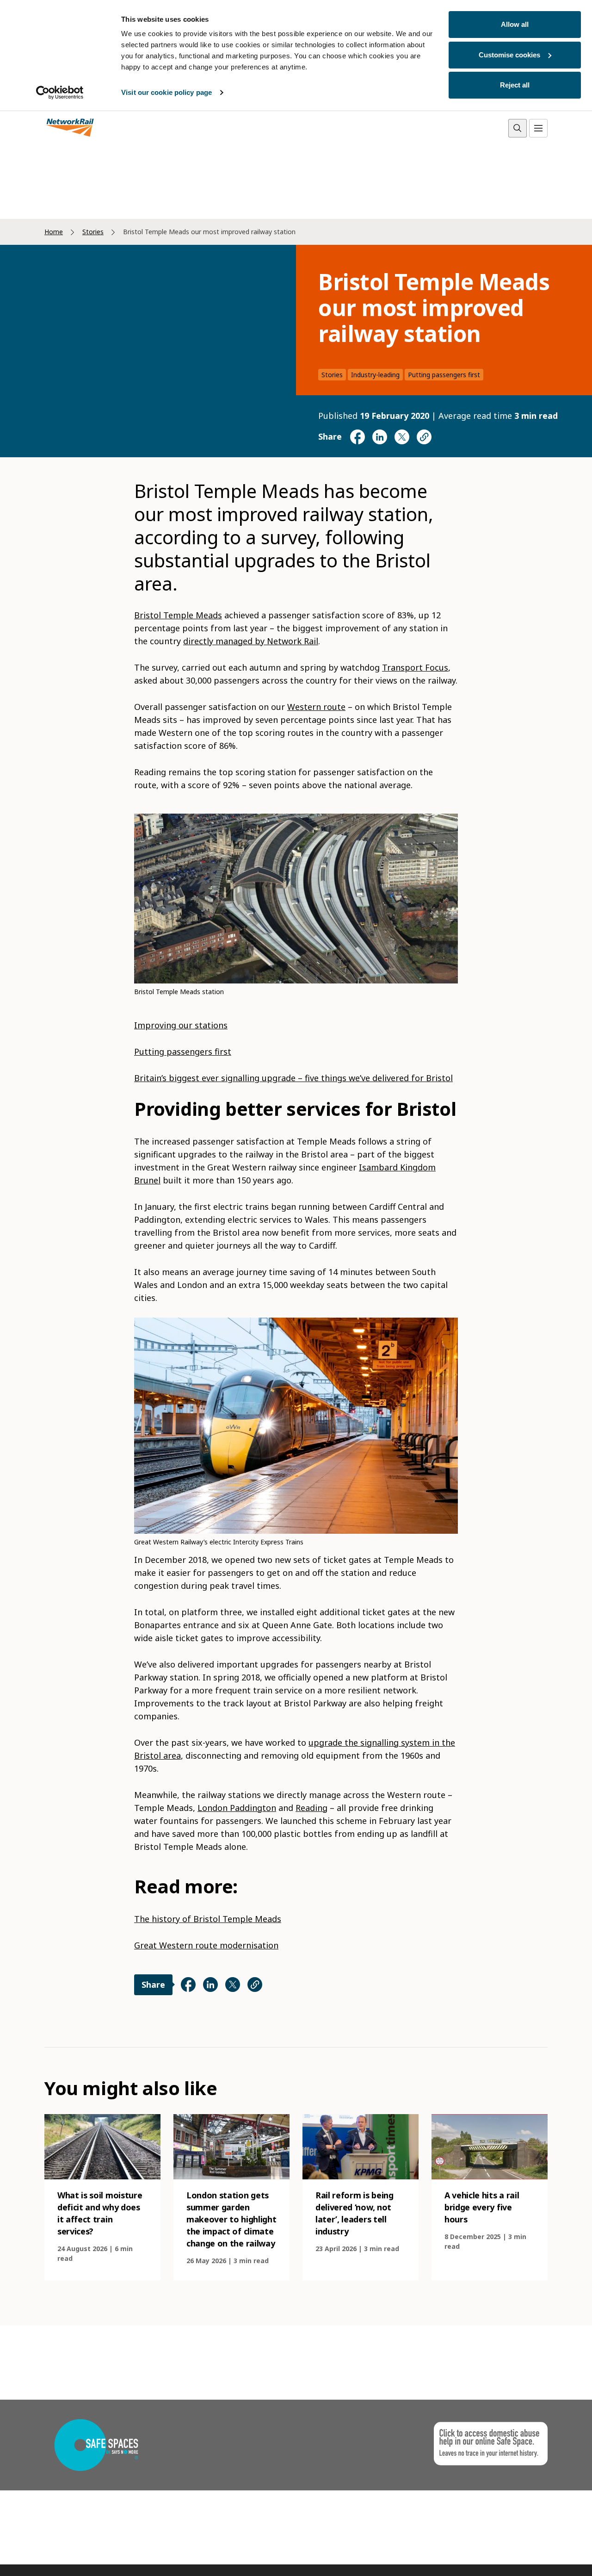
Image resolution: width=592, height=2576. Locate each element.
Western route (316, 707)
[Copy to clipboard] (424, 437)
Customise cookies (509, 55)
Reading (311, 1808)
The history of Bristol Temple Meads (208, 1919)
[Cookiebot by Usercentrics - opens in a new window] (60, 93)
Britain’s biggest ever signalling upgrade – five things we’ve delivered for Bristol (293, 1078)
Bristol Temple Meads (178, 615)
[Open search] (518, 128)
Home (54, 232)
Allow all (515, 24)
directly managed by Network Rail (251, 641)
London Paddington (237, 1808)
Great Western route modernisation (206, 1945)
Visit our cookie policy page (166, 92)
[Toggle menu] (538, 128)
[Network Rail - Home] (70, 128)
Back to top (542, 2554)
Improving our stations (181, 1025)
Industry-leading (375, 375)
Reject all (515, 85)
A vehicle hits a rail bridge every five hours (482, 2207)
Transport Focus (415, 667)
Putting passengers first (444, 375)
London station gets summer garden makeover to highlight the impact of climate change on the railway (231, 2219)
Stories (93, 232)
